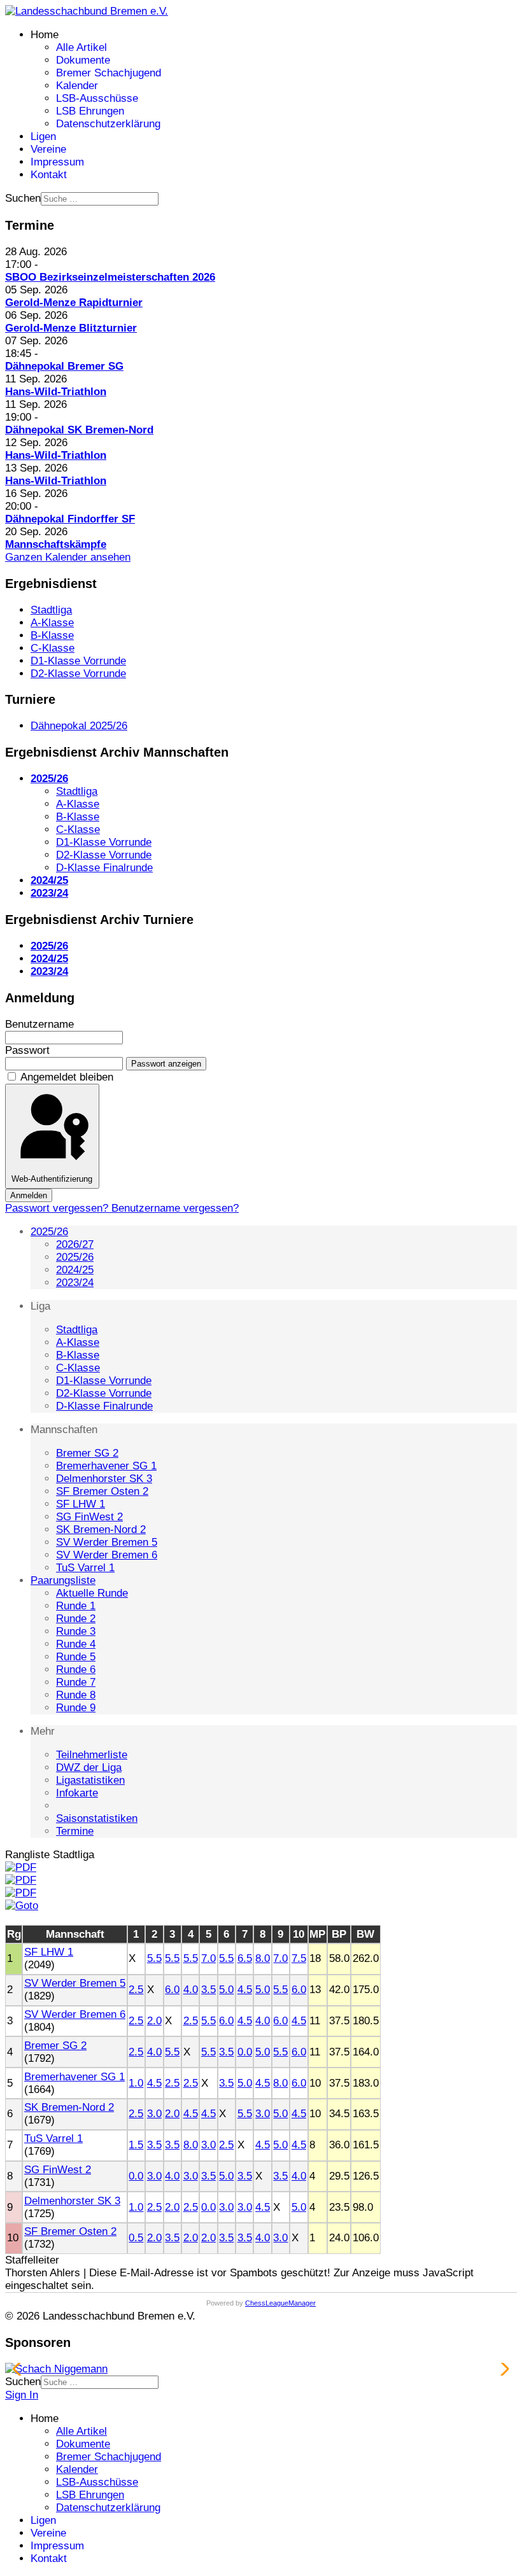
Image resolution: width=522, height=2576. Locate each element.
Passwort (27, 1050)
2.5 (136, 1990)
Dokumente (83, 60)
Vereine (48, 149)
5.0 (226, 1990)
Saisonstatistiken (97, 1818)
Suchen (23, 198)
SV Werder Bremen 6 (107, 1555)
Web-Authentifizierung (52, 1179)
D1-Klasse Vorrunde (104, 1381)
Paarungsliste (63, 1580)
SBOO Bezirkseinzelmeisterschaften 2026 (110, 277)
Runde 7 (76, 1682)
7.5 (299, 1958)
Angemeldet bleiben (67, 1077)
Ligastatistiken (90, 1780)
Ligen (43, 136)
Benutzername (39, 1024)
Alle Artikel (81, 47)
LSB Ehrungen (90, 111)
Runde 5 (76, 1657)
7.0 (208, 1958)
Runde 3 (76, 1631)
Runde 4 (76, 1644)
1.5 (136, 2145)
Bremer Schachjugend (109, 73)
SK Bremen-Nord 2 (101, 1529)
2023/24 (75, 1283)
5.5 (154, 1958)
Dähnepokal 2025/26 (79, 726)
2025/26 (49, 1232)
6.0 (172, 1990)
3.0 (154, 2114)
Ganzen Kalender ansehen (68, 557)
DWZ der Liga (89, 1767)
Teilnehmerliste (92, 1755)
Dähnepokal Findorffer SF (70, 519)
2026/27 (75, 1244)
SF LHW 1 (81, 1504)
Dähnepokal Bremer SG (64, 366)
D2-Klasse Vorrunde (104, 1393)
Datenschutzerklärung (108, 124)
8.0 (263, 1958)
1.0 (136, 2083)
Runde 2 (76, 1619)
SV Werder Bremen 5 (107, 1542)
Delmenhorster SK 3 (104, 1479)
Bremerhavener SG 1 (106, 1466)
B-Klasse (78, 1355)
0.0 (245, 2052)
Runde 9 (76, 1708)
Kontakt (49, 175)
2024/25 (75, 1270)
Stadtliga (77, 1330)
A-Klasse (78, 1342)
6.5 (245, 1958)
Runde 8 (76, 1695)
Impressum (57, 162)
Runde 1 (76, 1606)
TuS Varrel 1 (85, 1568)
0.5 (136, 2238)
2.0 (154, 2021)
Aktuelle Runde (92, 1593)
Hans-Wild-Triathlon (56, 392)
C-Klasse (78, 1368)
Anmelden (29, 1195)
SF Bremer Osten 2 (102, 1491)
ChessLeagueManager (280, 2303)
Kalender (77, 86)
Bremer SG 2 (87, 1453)
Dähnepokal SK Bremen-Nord (79, 430)
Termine (75, 1831)
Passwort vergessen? (58, 1208)
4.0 (191, 1990)
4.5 (245, 1990)
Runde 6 (76, 1669)
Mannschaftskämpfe (56, 544)
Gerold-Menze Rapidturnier (74, 303)
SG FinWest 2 (89, 1517)
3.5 (208, 1990)
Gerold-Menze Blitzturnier (71, 328)
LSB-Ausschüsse (97, 98)
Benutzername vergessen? (175, 1208)
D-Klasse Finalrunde (104, 1406)
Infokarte (77, 1793)
